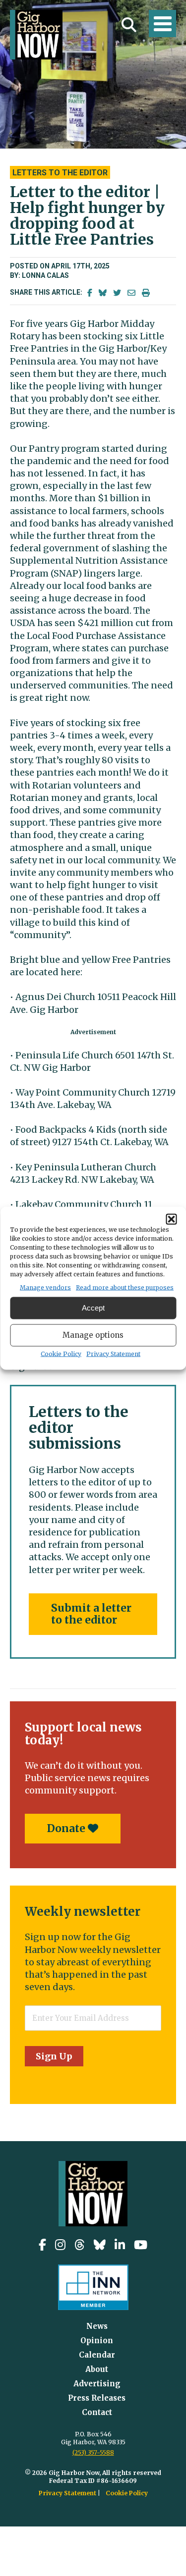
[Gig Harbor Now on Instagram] (60, 2245)
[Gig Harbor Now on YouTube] (141, 2245)
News (97, 2326)
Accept (93, 1308)
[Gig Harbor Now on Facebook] (42, 2245)
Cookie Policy (61, 1353)
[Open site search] (129, 25)
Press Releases (97, 2398)
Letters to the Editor (60, 173)
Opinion (97, 2340)
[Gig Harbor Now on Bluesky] (100, 2245)
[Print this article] (146, 293)
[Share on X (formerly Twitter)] (117, 293)
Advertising (97, 2384)
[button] (171, 1219)
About (97, 2369)
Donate (67, 1828)
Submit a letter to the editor (91, 1614)
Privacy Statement (113, 1353)
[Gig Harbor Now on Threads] (80, 2245)
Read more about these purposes (125, 1287)
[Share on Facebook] (90, 293)
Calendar (97, 2355)
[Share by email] (131, 293)
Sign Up (54, 2056)
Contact (97, 2412)
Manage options (93, 1335)
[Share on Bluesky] (103, 293)
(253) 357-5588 (93, 2452)
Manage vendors (45, 1287)
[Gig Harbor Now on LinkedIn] (120, 2245)
